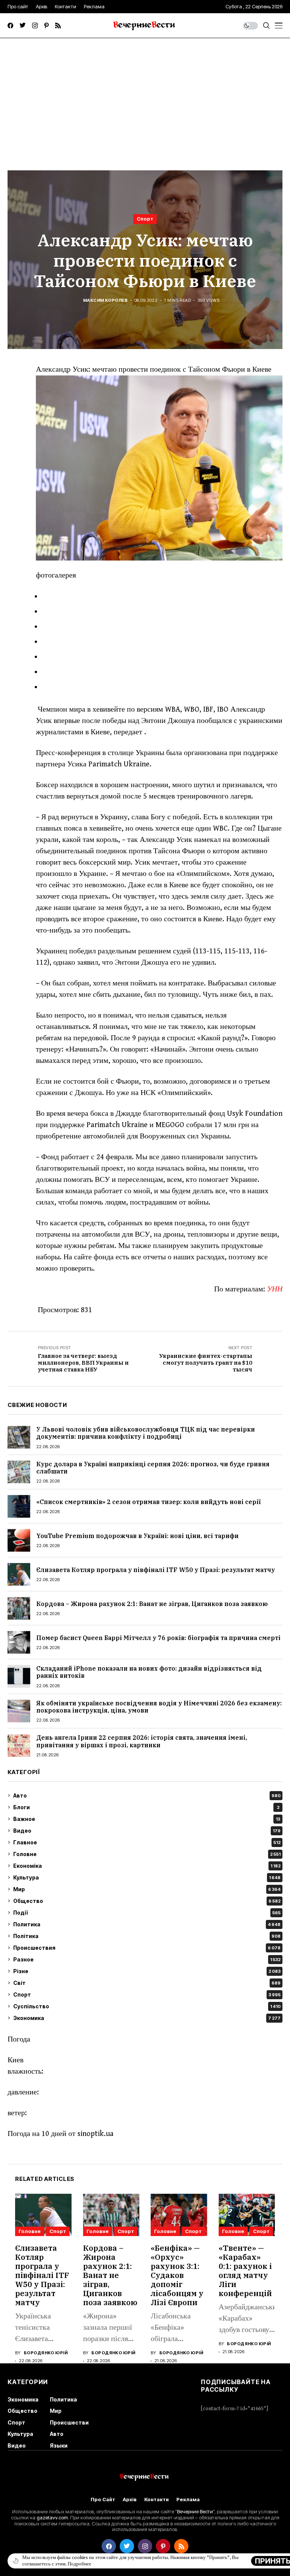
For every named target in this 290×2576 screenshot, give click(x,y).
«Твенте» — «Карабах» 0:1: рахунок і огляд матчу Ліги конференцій (245, 2271)
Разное (147, 1959)
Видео (147, 1831)
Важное (147, 1819)
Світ (147, 1983)
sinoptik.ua (96, 2134)
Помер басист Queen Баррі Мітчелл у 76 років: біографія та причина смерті (158, 1638)
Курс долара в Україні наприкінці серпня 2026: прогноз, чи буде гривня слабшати (153, 1468)
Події (147, 1913)
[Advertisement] (145, 95)
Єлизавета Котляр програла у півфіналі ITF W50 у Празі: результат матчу (156, 1570)
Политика (147, 1924)
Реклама (188, 2500)
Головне (147, 1854)
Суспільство (147, 2006)
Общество (147, 1901)
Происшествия (147, 1948)
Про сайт (103, 2500)
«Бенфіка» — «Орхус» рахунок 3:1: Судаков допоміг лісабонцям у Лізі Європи (177, 2275)
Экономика (147, 2018)
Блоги (146, 1807)
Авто (147, 1795)
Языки (59, 2446)
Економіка (147, 1866)
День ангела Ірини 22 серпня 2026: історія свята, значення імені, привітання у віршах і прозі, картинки (142, 1741)
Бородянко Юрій (46, 2353)
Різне (147, 1971)
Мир (147, 1889)
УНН (275, 1289)
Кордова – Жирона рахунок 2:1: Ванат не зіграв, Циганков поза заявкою (152, 1604)
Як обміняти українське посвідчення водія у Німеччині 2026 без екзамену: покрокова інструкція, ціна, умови (159, 1707)
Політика (147, 1936)
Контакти (157, 2500)
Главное (147, 1842)
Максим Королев (105, 300)
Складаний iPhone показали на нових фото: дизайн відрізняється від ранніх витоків (149, 1672)
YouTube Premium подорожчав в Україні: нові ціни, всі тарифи (137, 1536)
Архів (130, 2500)
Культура (147, 1877)
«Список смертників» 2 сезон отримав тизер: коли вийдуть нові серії (148, 1502)
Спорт (145, 219)
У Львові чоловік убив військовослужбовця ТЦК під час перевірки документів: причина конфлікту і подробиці (146, 1433)
